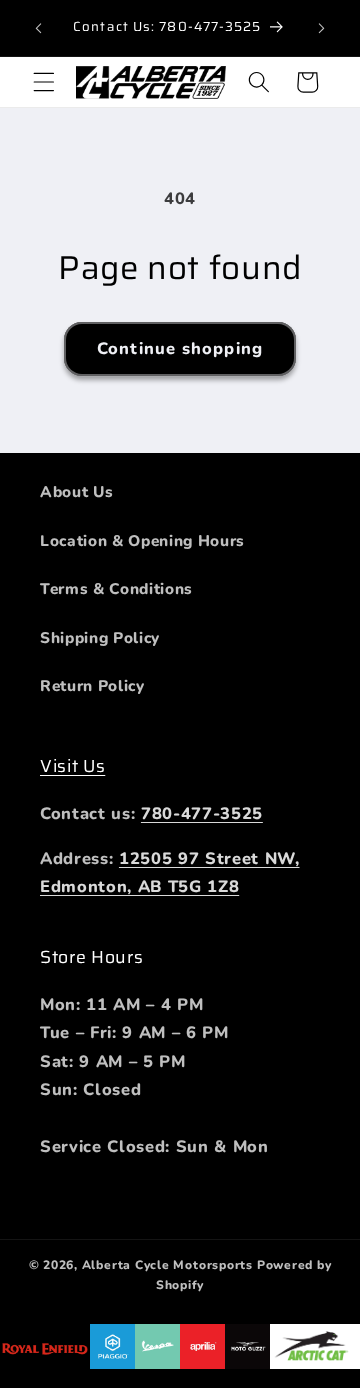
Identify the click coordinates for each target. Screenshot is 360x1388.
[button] (44, 82)
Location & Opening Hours (142, 540)
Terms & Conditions (116, 588)
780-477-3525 (202, 813)
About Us (76, 491)
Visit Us (72, 766)
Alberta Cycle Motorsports (167, 1265)
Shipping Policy (100, 637)
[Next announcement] (322, 28)
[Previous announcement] (39, 28)
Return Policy (92, 685)
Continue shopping (180, 348)
